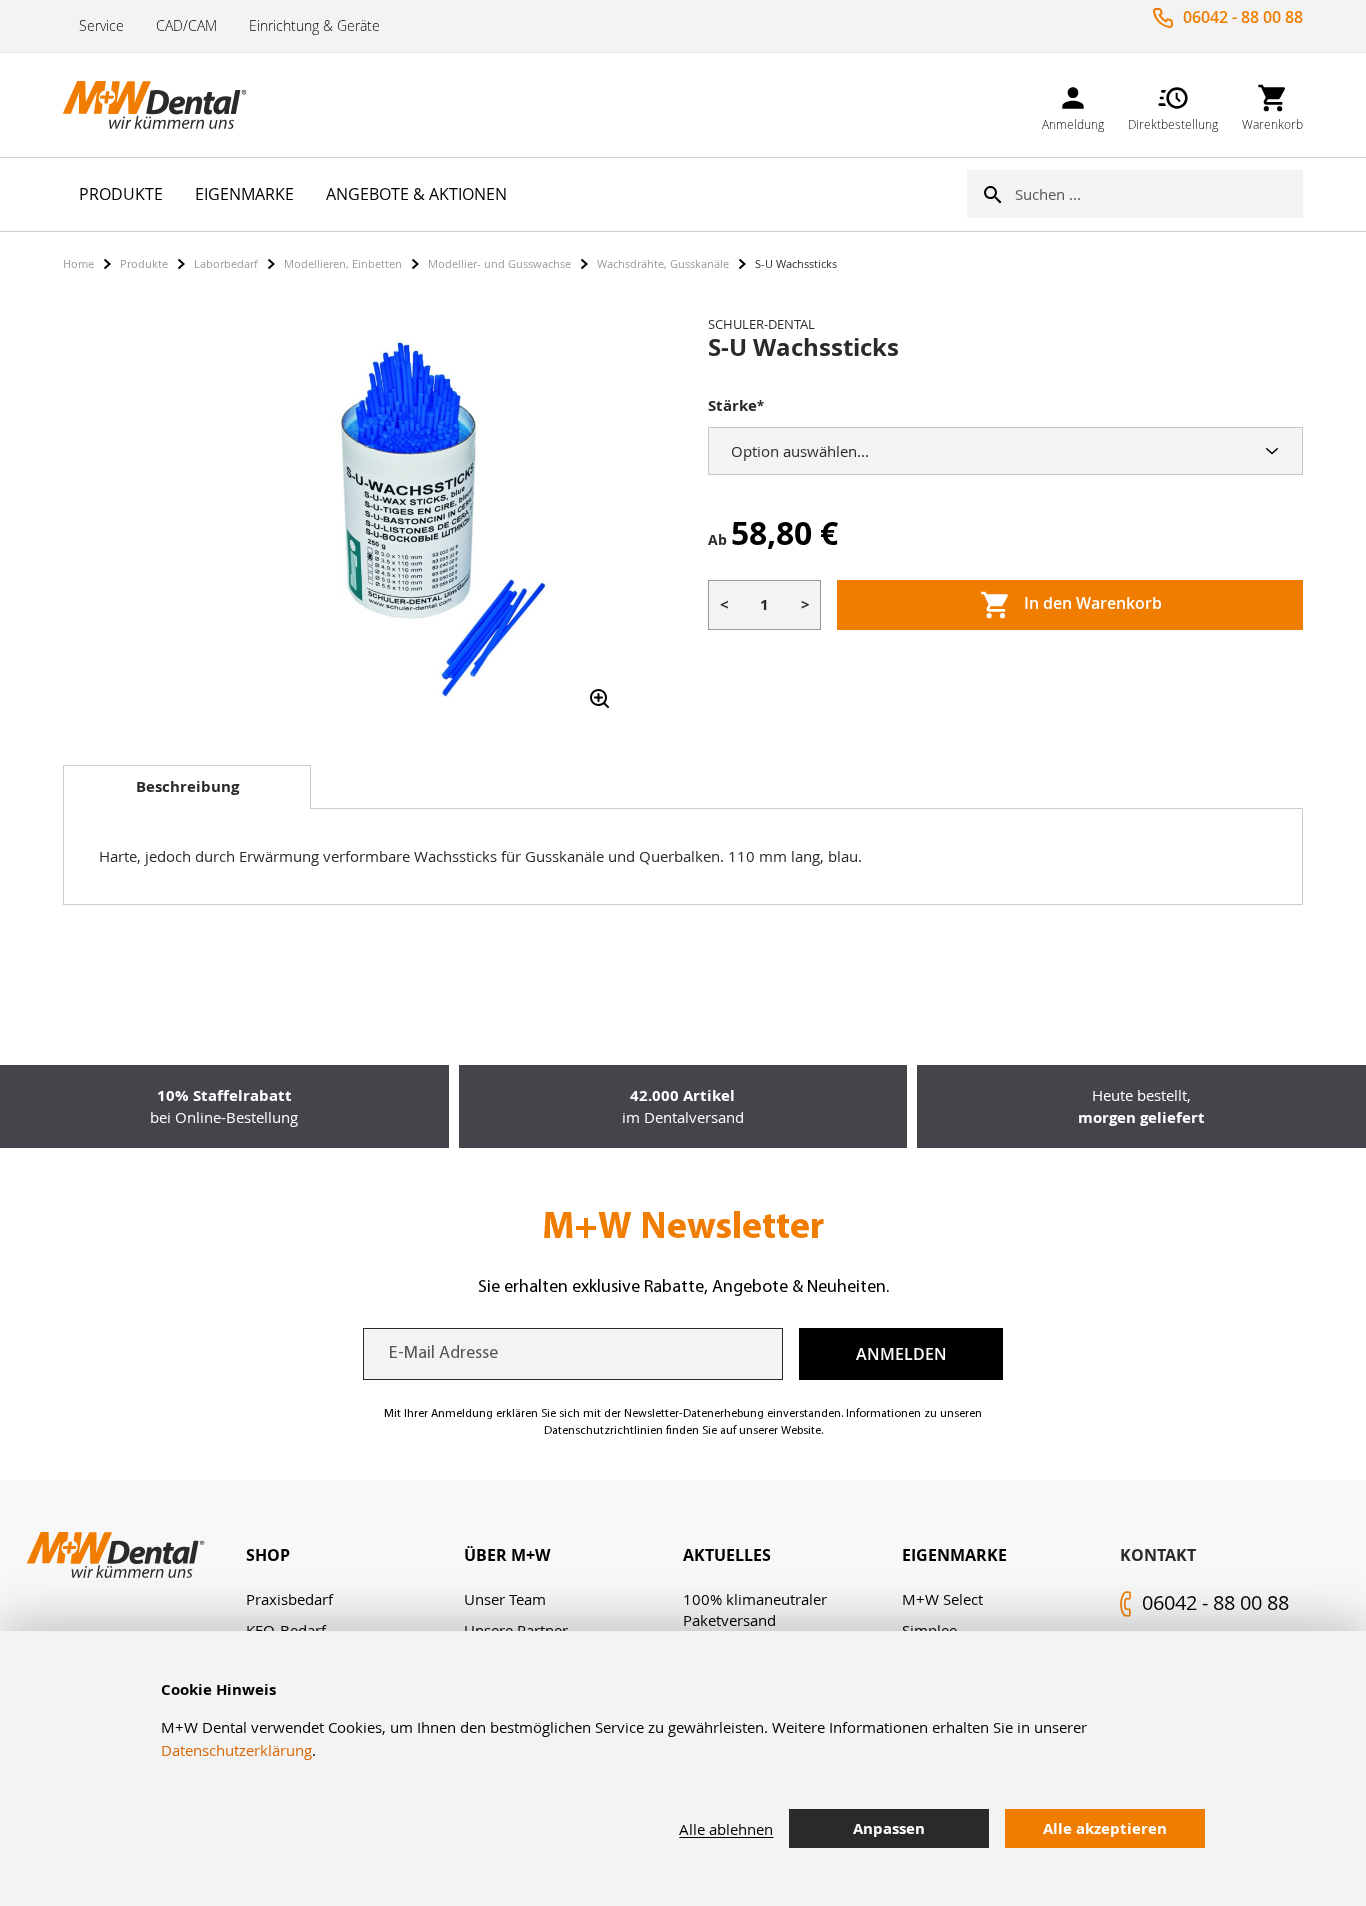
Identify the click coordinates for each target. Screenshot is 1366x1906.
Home (78, 263)
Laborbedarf (226, 263)
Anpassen (889, 1828)
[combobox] (1159, 194)
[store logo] (163, 105)
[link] (1073, 104)
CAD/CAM (186, 25)
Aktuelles (727, 1555)
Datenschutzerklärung (236, 1750)
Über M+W (507, 1555)
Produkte (144, 263)
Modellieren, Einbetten (343, 263)
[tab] (187, 787)
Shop (268, 1555)
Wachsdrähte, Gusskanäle (663, 263)
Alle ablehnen (726, 1829)
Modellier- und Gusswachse (499, 263)
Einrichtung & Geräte (314, 25)
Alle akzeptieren (1105, 1828)
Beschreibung (187, 786)
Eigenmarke (954, 1555)
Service (101, 25)
